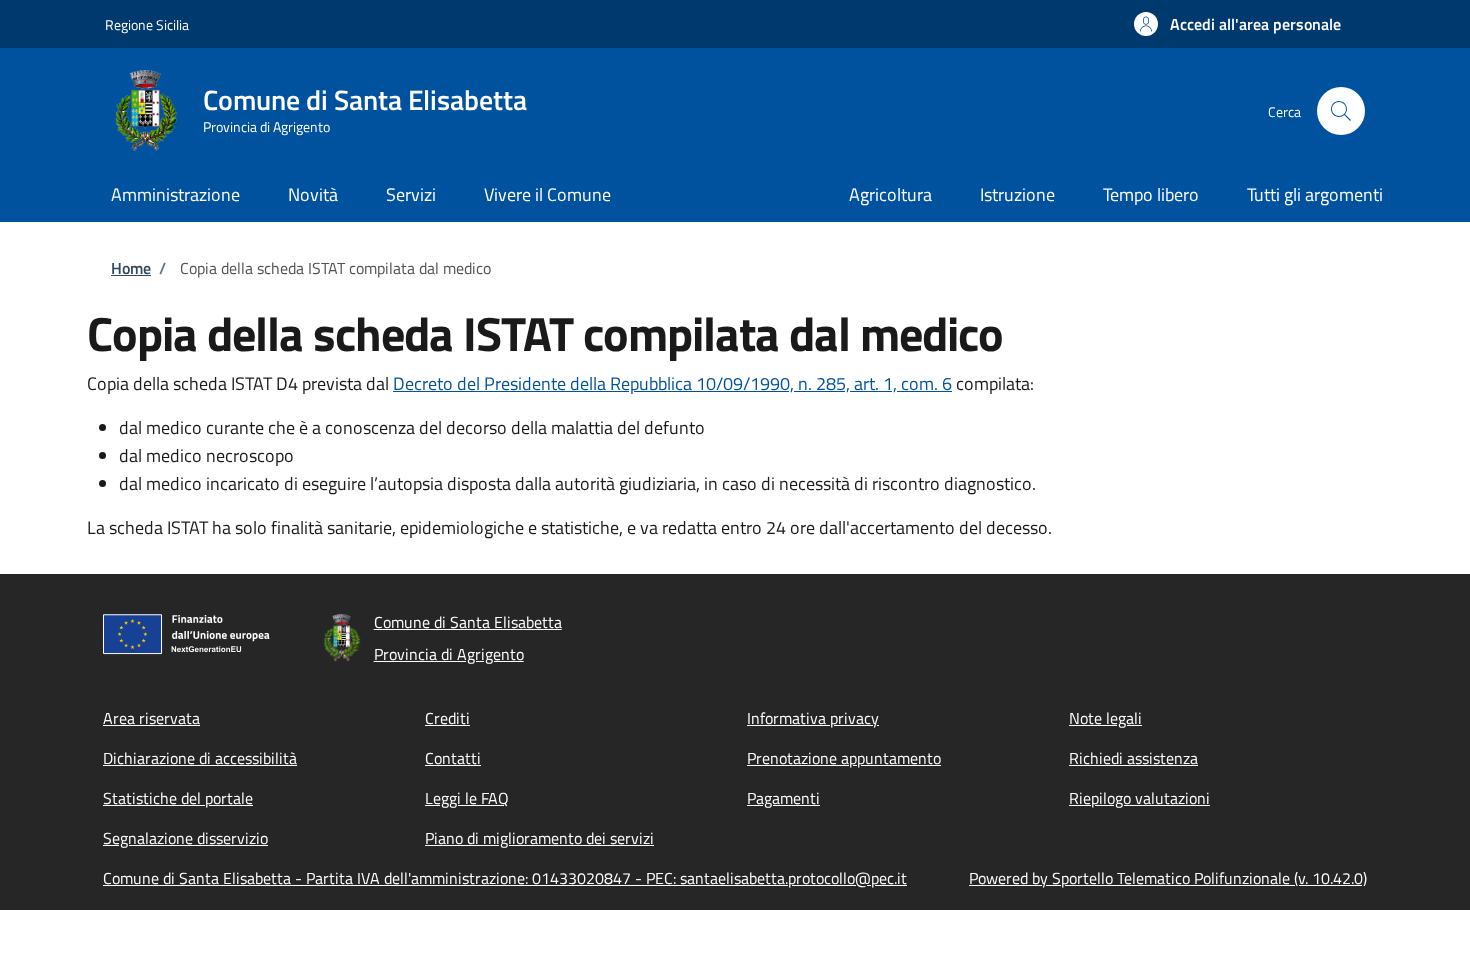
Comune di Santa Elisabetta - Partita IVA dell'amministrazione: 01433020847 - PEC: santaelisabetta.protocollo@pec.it (505, 878)
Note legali (1105, 718)
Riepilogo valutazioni (1139, 798)
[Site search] (1341, 111)
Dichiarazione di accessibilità (200, 758)
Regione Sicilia (147, 24)
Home (131, 268)
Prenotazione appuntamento (844, 758)
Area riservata (151, 718)
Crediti (447, 718)
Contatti (453, 758)
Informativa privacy (813, 718)
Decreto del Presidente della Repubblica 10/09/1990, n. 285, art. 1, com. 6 (672, 383)
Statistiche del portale (178, 798)
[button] (1237, 24)
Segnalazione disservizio (185, 838)
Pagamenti (783, 798)
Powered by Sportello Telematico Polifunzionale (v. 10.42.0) (1168, 878)
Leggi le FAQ (467, 798)
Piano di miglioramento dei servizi (539, 838)
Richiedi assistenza (1133, 758)
